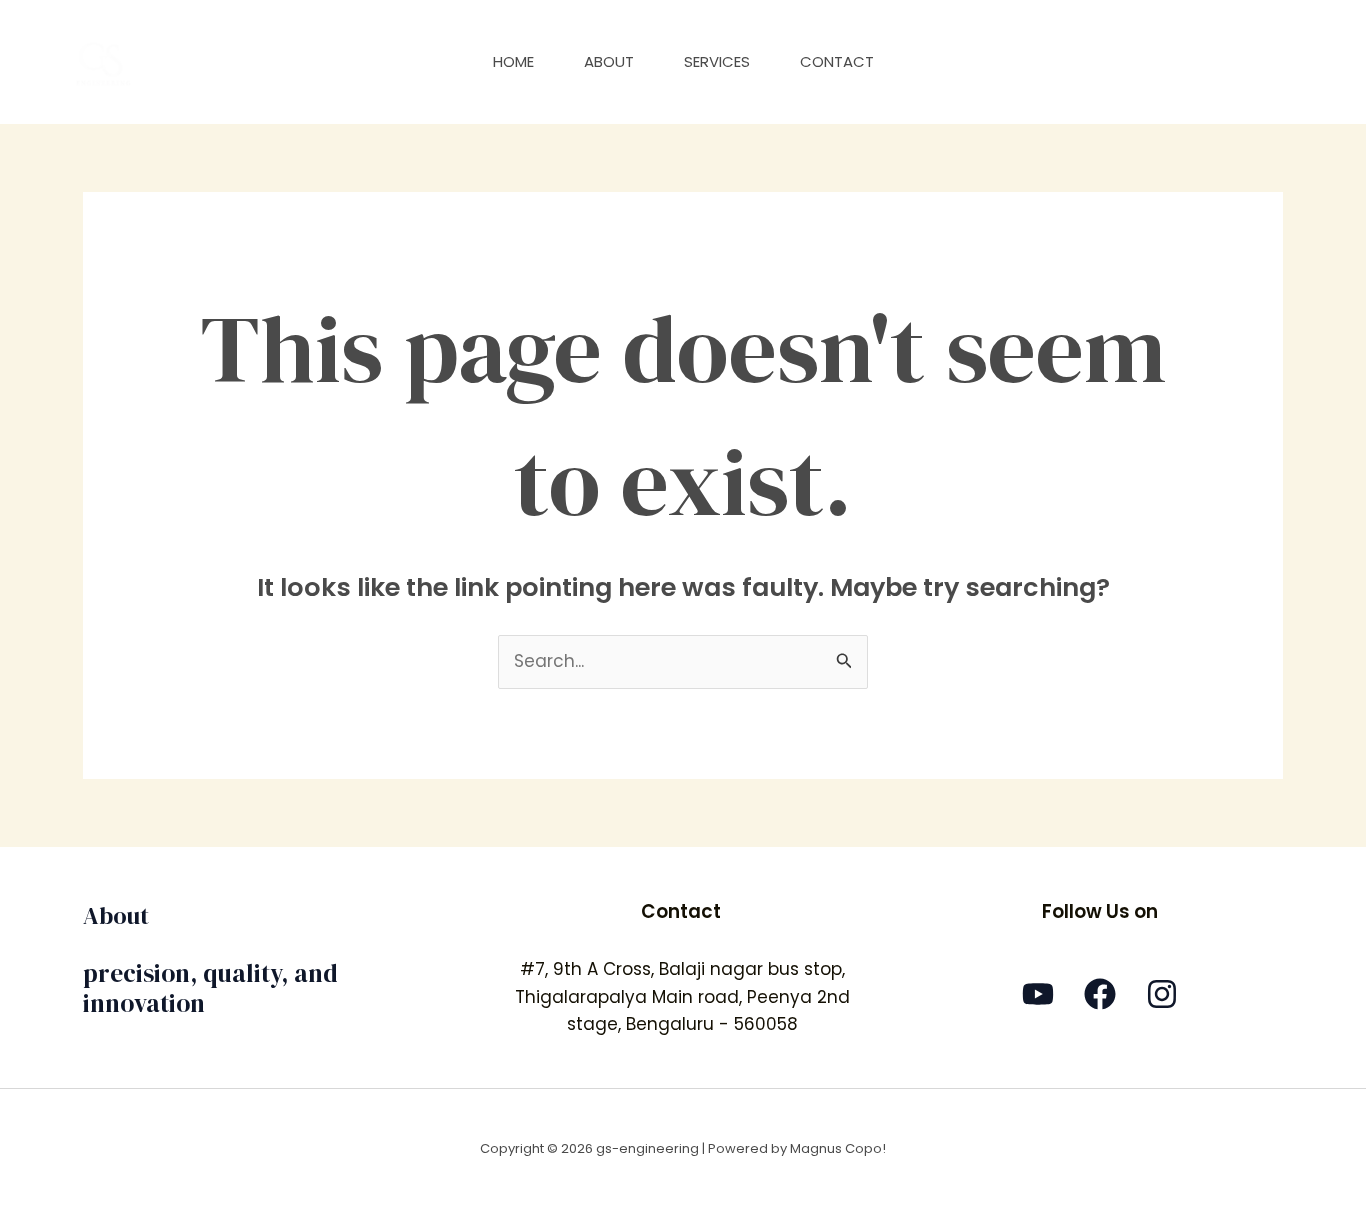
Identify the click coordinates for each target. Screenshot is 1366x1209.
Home (513, 61)
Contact (837, 61)
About (609, 61)
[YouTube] (1038, 994)
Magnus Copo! (838, 1148)
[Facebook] (1100, 994)
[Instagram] (1162, 994)
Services (717, 61)
